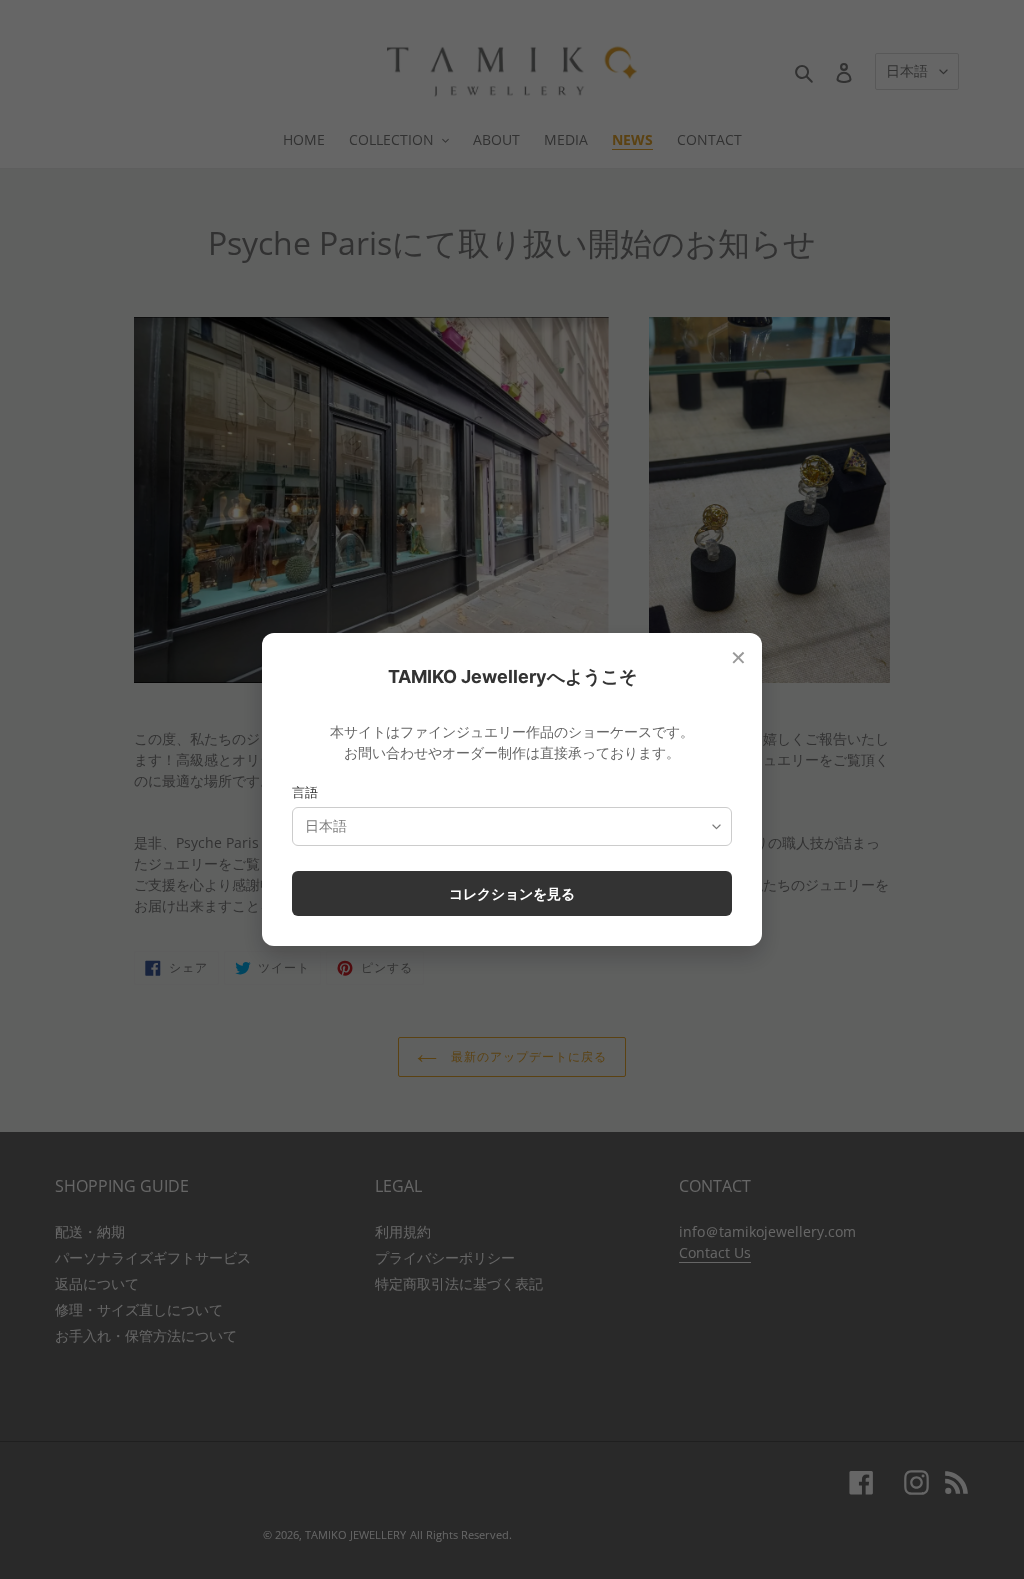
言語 (305, 792)
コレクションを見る (512, 893)
